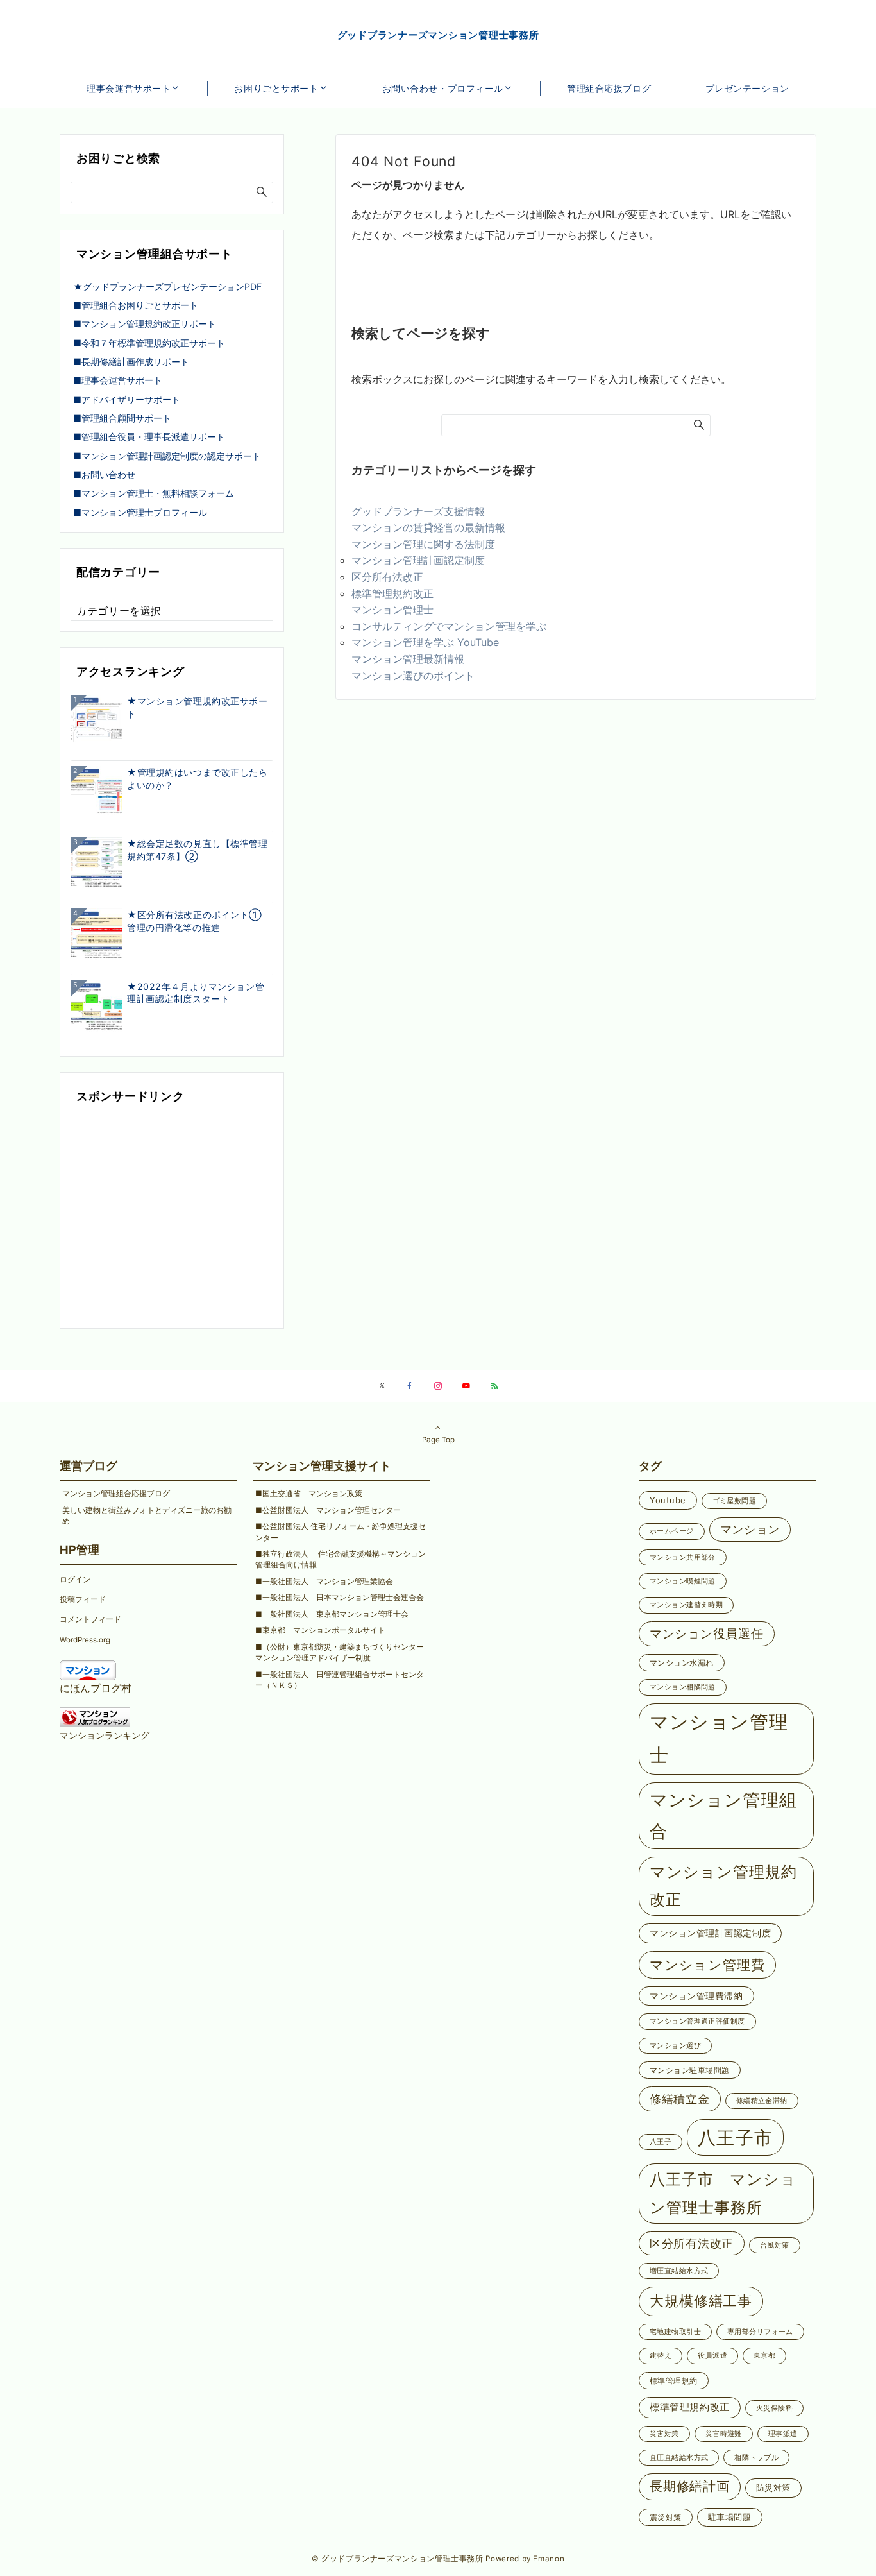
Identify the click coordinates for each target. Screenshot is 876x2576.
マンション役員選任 (707, 1633)
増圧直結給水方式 (679, 2271)
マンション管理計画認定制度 (418, 560)
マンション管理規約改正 (723, 1886)
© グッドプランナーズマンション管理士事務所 (398, 2559)
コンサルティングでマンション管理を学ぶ (449, 626)
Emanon (549, 2559)
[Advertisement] (172, 1218)
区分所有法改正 (387, 577)
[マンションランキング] (95, 1716)
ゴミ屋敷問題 (735, 1501)
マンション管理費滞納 (696, 1996)
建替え (661, 2356)
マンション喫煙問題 (683, 1581)
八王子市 (735, 2137)
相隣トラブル (756, 2458)
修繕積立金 (680, 2099)
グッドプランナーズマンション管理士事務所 (438, 35)
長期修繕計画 (690, 2486)
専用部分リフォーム (760, 2332)
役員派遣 (712, 2356)
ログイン (75, 1580)
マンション (750, 1529)
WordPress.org (85, 1640)
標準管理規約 (674, 2381)
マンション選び (675, 2046)
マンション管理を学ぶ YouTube (430, 642)
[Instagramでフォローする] (438, 1386)
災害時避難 (724, 2434)
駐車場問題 (730, 2517)
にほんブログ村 (96, 1688)
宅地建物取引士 (675, 2332)
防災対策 (773, 2487)
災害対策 (664, 2434)
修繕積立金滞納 (762, 2101)
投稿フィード (83, 1599)
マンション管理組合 (723, 1816)
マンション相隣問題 (683, 1687)
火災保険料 (774, 2408)
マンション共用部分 (683, 1557)
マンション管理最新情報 (408, 659)
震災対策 (666, 2517)
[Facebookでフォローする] (410, 1386)
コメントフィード (90, 1619)
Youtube (668, 1500)
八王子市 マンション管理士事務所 (723, 2193)
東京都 (764, 2356)
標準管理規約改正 (392, 593)
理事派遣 (783, 2434)
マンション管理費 (707, 1965)
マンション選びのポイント (413, 676)
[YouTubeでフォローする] (466, 1386)
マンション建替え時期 (686, 1605)
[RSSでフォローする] (494, 1386)
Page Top (438, 1440)
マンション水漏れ (682, 1663)
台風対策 (775, 2245)
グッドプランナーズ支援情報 (418, 511)
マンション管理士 (392, 610)
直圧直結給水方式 (679, 2458)
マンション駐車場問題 (690, 2070)
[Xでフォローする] (382, 1386)
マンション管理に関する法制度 (423, 544)
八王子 (661, 2142)
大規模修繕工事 (701, 2301)
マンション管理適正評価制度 (697, 2021)
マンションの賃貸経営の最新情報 (428, 527)
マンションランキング (105, 1735)
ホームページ (672, 1531)
